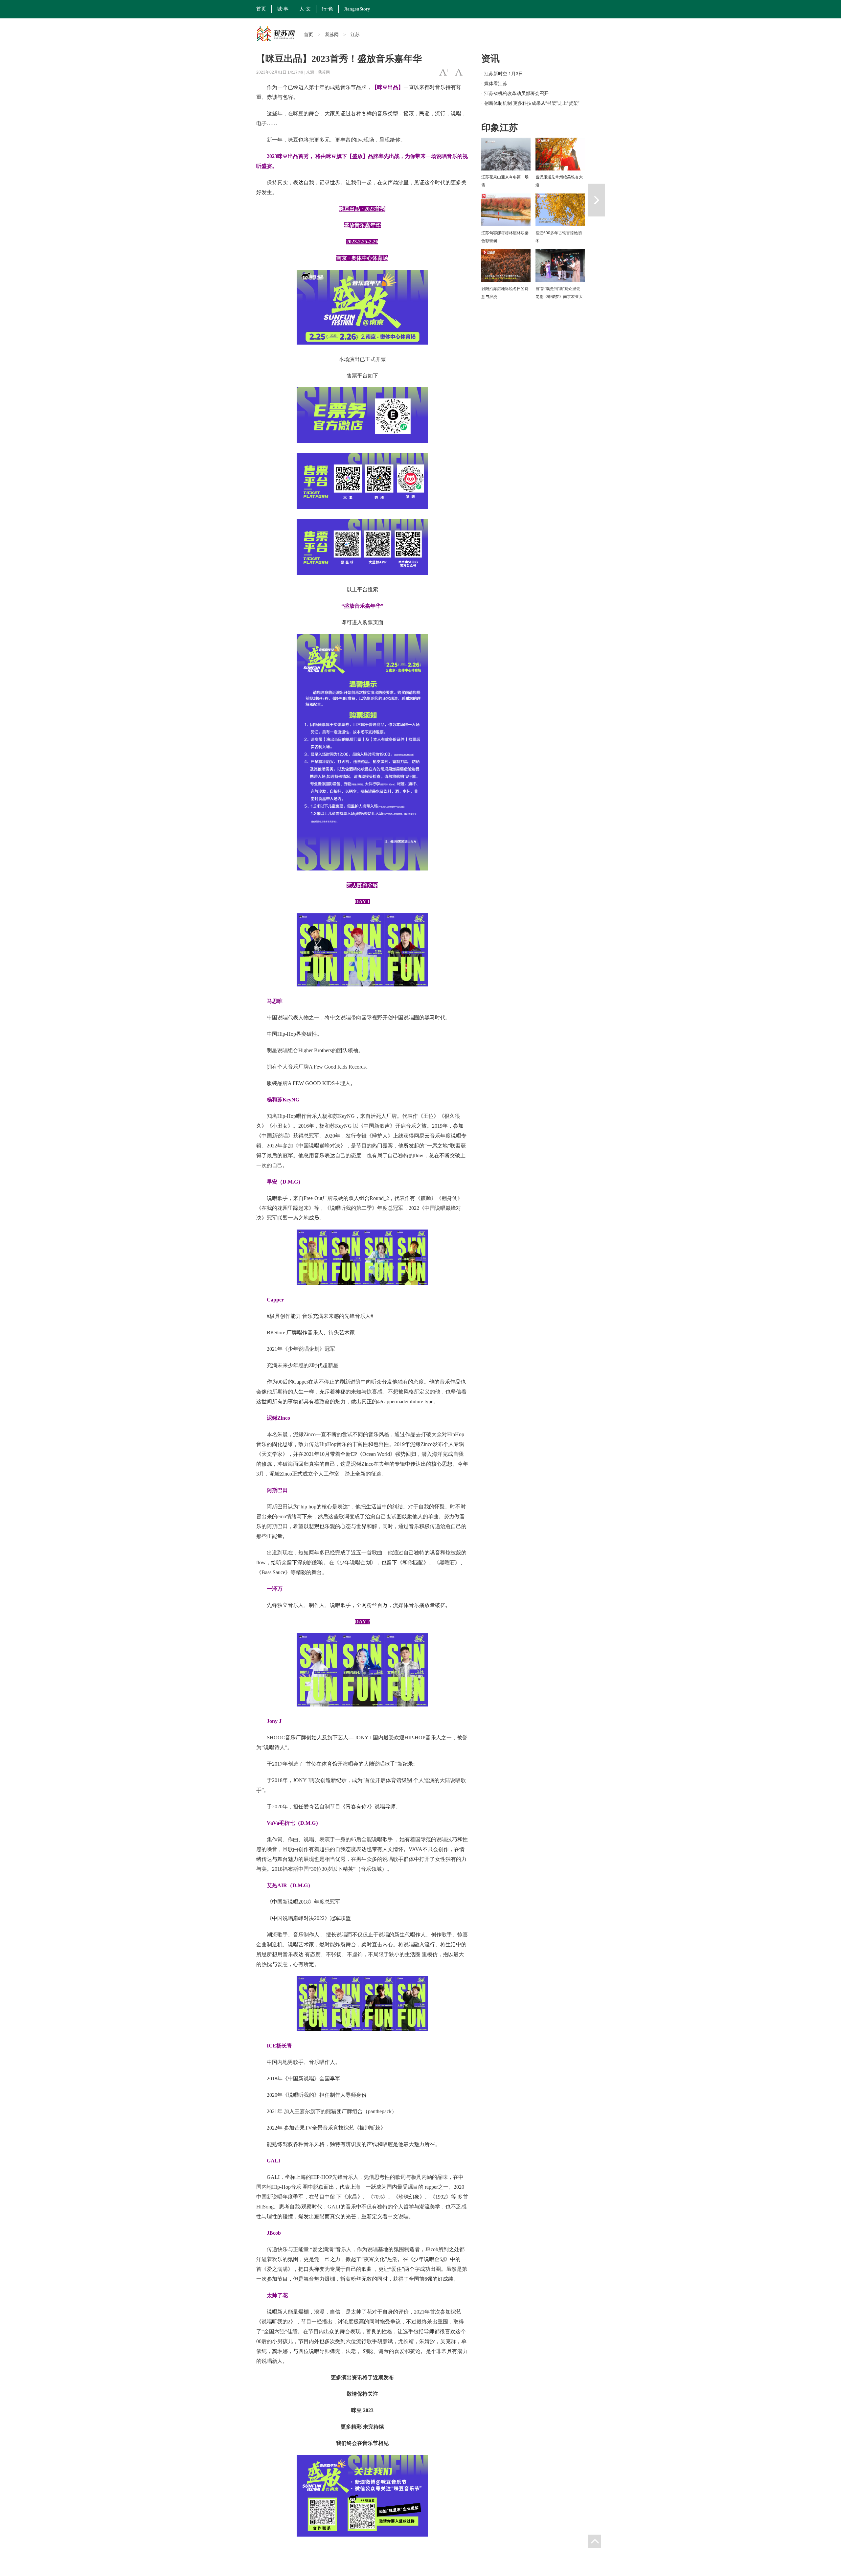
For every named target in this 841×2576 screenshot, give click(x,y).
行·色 (327, 9)
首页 (261, 9)
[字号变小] (460, 72)
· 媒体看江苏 (494, 83)
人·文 (305, 9)
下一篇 (596, 200)
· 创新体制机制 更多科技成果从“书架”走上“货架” (530, 103)
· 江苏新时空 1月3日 (502, 74)
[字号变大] (444, 72)
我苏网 (332, 34)
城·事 (283, 9)
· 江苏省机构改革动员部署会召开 (515, 93)
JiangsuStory (357, 9)
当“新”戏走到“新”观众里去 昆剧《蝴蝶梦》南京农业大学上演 (559, 297)
